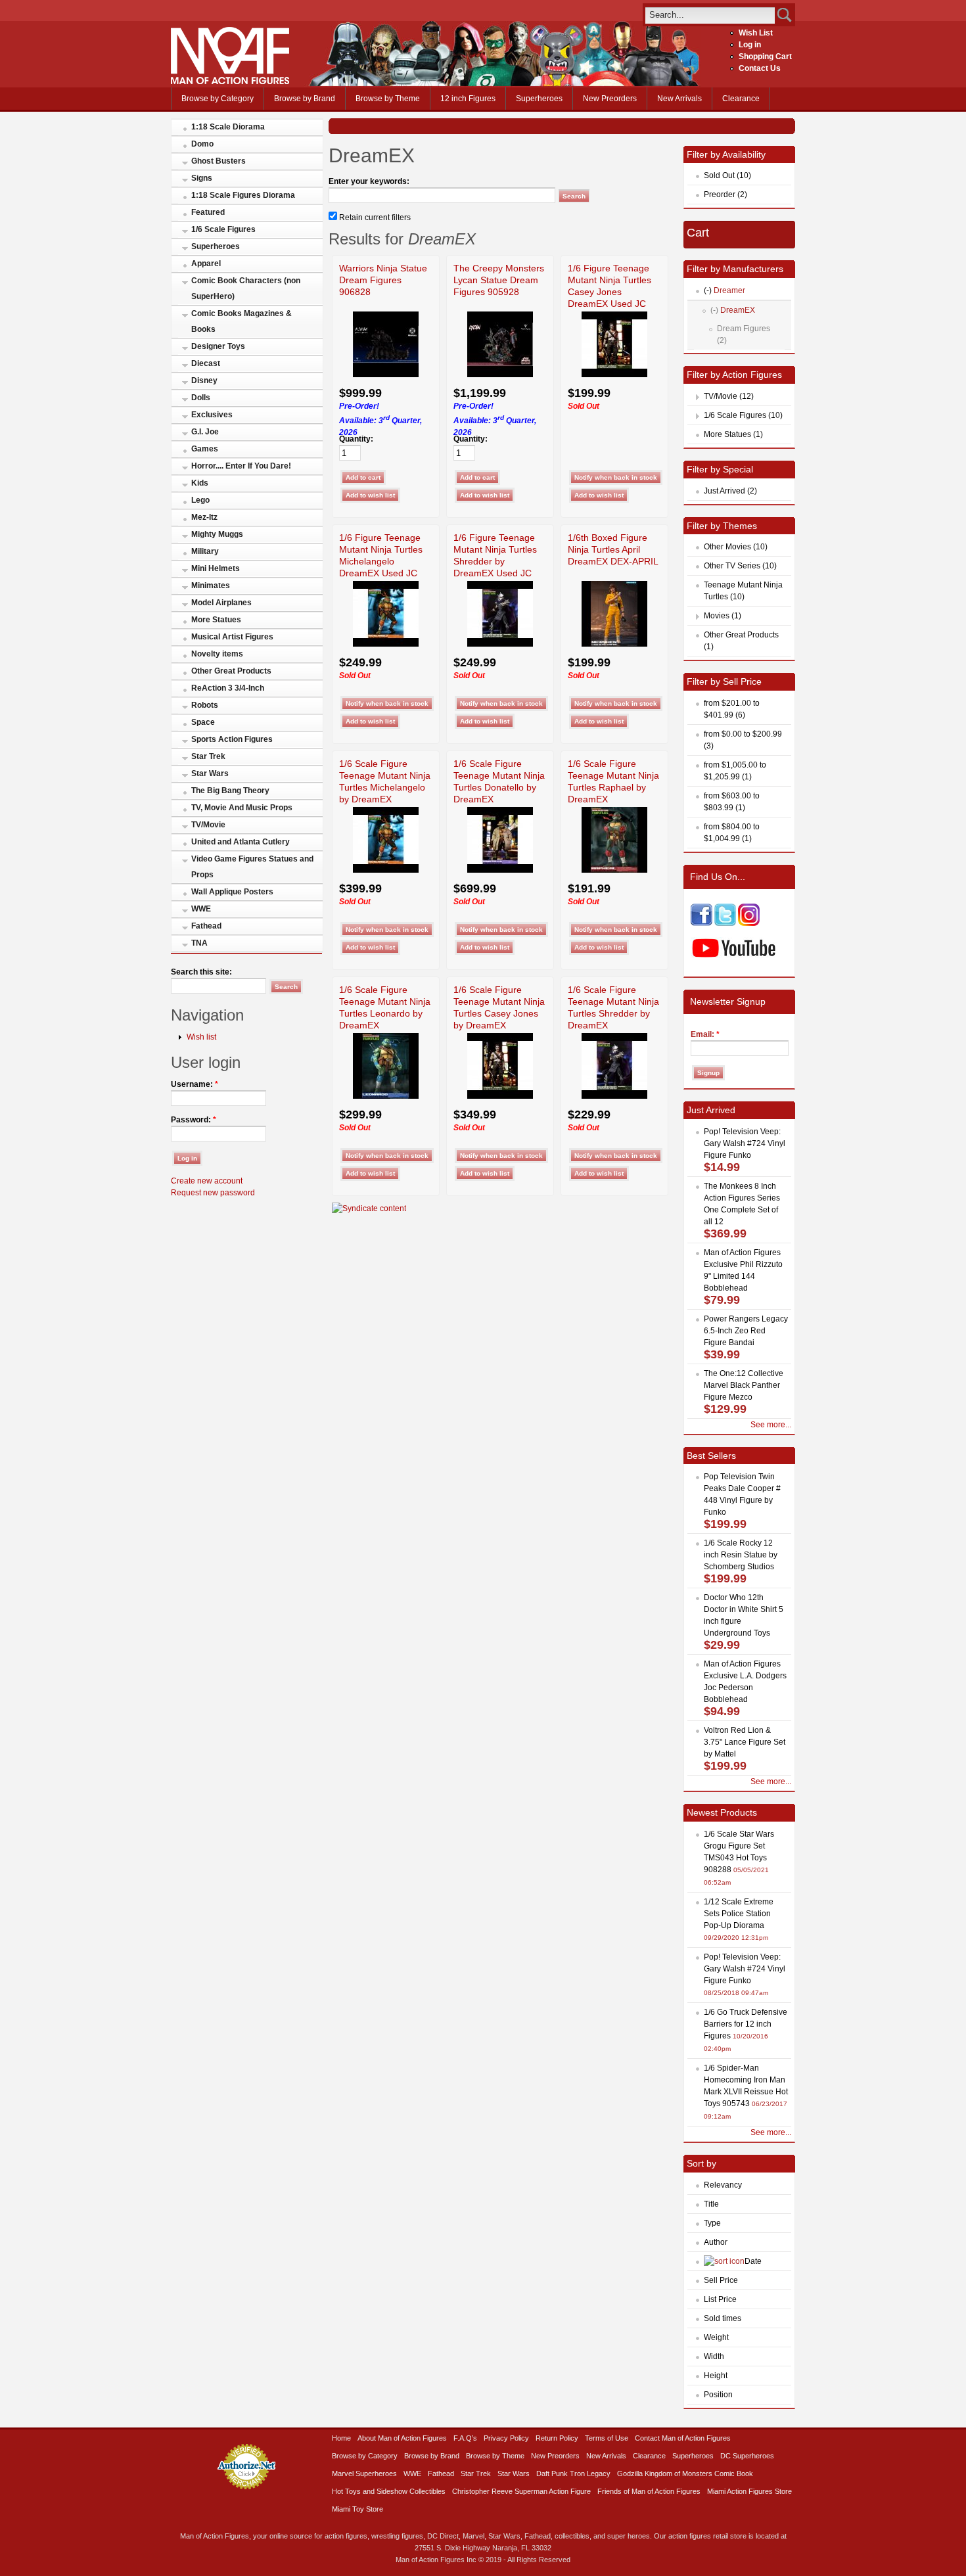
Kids (200, 483)
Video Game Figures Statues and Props (252, 867)
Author (716, 2242)
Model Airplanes (221, 603)
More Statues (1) (733, 434)
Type (712, 2223)
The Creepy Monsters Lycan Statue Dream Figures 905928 (499, 280)
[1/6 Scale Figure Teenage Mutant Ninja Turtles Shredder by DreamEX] (614, 1096)
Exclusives (212, 415)
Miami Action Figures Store (749, 2491)
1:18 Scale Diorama (228, 127)
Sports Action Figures (232, 739)
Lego (200, 500)
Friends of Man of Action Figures (649, 2491)
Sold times (723, 2318)
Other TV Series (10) (740, 566)
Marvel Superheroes (364, 2473)
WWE (201, 909)
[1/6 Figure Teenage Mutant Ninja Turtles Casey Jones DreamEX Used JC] (614, 375)
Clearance (741, 99)
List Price (720, 2299)
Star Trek (208, 756)
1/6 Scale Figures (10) (743, 415)
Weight (716, 2337)
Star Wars (210, 773)
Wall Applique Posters (232, 892)
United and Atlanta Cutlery (241, 842)
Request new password (213, 1193)
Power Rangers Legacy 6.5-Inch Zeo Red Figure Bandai (746, 1331)
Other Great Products (231, 671)
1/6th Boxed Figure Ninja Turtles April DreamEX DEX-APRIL (613, 549)
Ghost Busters (218, 161)
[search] (710, 15)
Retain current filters (374, 218)
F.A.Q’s (465, 2438)
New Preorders (610, 99)
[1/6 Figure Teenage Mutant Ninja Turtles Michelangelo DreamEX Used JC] (386, 644)
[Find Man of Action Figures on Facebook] (701, 923)
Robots (205, 705)
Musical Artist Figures (232, 637)
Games (205, 449)
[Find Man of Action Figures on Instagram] (749, 923)
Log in (750, 45)
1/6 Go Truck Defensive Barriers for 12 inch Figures (746, 2024)
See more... (771, 1425)
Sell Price (721, 2280)
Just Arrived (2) (730, 491)
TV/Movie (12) (729, 396)
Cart (698, 233)
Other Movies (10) (736, 547)
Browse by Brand (305, 99)
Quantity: (356, 439)
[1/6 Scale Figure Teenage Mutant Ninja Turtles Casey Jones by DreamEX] (500, 1096)
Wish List (756, 33)
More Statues (216, 620)
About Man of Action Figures (402, 2438)
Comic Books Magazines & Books (241, 321)
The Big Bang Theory (230, 791)
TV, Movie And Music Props (242, 808)
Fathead (206, 926)
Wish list (201, 1037)
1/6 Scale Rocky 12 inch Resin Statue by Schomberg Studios (741, 1555)
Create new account (207, 1181)
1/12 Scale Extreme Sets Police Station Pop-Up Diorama (739, 1914)
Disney (204, 380)
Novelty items (217, 654)
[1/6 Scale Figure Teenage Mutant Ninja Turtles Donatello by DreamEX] (500, 870)
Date (753, 2261)
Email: (705, 1034)
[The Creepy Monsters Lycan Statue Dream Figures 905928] (500, 375)
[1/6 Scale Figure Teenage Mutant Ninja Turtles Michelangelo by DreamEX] (386, 870)
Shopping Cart (765, 57)
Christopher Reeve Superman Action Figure (521, 2491)
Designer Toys (218, 346)
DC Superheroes (747, 2456)
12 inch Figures (468, 99)
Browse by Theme (388, 99)
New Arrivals (679, 99)
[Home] (230, 81)
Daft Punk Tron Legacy (573, 2473)
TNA (199, 943)
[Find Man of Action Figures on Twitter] (725, 923)
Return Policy (557, 2438)
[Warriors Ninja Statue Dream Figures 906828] (386, 375)
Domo (202, 144)
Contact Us (760, 68)
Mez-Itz (204, 517)
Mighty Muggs (217, 534)
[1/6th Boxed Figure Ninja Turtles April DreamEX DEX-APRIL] (614, 644)
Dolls (201, 398)
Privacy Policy (506, 2438)
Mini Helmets (216, 568)
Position (718, 2395)
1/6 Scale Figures (223, 229)
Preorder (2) (725, 195)
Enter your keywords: (369, 181)
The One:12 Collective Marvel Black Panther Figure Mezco (744, 1385)
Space (203, 722)
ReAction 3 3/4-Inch (228, 688)
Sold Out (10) (727, 175)
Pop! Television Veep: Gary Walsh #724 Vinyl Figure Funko (745, 1143)
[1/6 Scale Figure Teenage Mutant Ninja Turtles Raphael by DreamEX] (614, 870)
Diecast (206, 363)
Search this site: (201, 972)
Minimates (211, 586)
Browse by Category (218, 99)
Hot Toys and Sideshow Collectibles (389, 2491)
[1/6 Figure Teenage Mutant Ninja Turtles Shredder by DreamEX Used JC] (500, 644)
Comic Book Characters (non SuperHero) (246, 288)
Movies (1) (723, 616)
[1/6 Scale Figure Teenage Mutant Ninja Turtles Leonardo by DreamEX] (386, 1096)
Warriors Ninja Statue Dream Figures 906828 (383, 280)
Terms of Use (607, 2438)
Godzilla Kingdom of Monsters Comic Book (685, 2473)
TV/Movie (208, 825)
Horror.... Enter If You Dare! (241, 466)
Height (716, 2376)
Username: (195, 1084)
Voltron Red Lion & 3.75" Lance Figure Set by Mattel (745, 1742)
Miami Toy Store (357, 2509)
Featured (208, 212)
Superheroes (539, 99)
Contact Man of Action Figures (683, 2438)
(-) (708, 290)
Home (341, 2438)
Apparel (206, 264)
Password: (194, 1120)
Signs (202, 178)
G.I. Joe (205, 432)
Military (205, 551)
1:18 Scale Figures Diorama (243, 195)
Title (711, 2204)
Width (714, 2357)
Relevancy (723, 2185)
